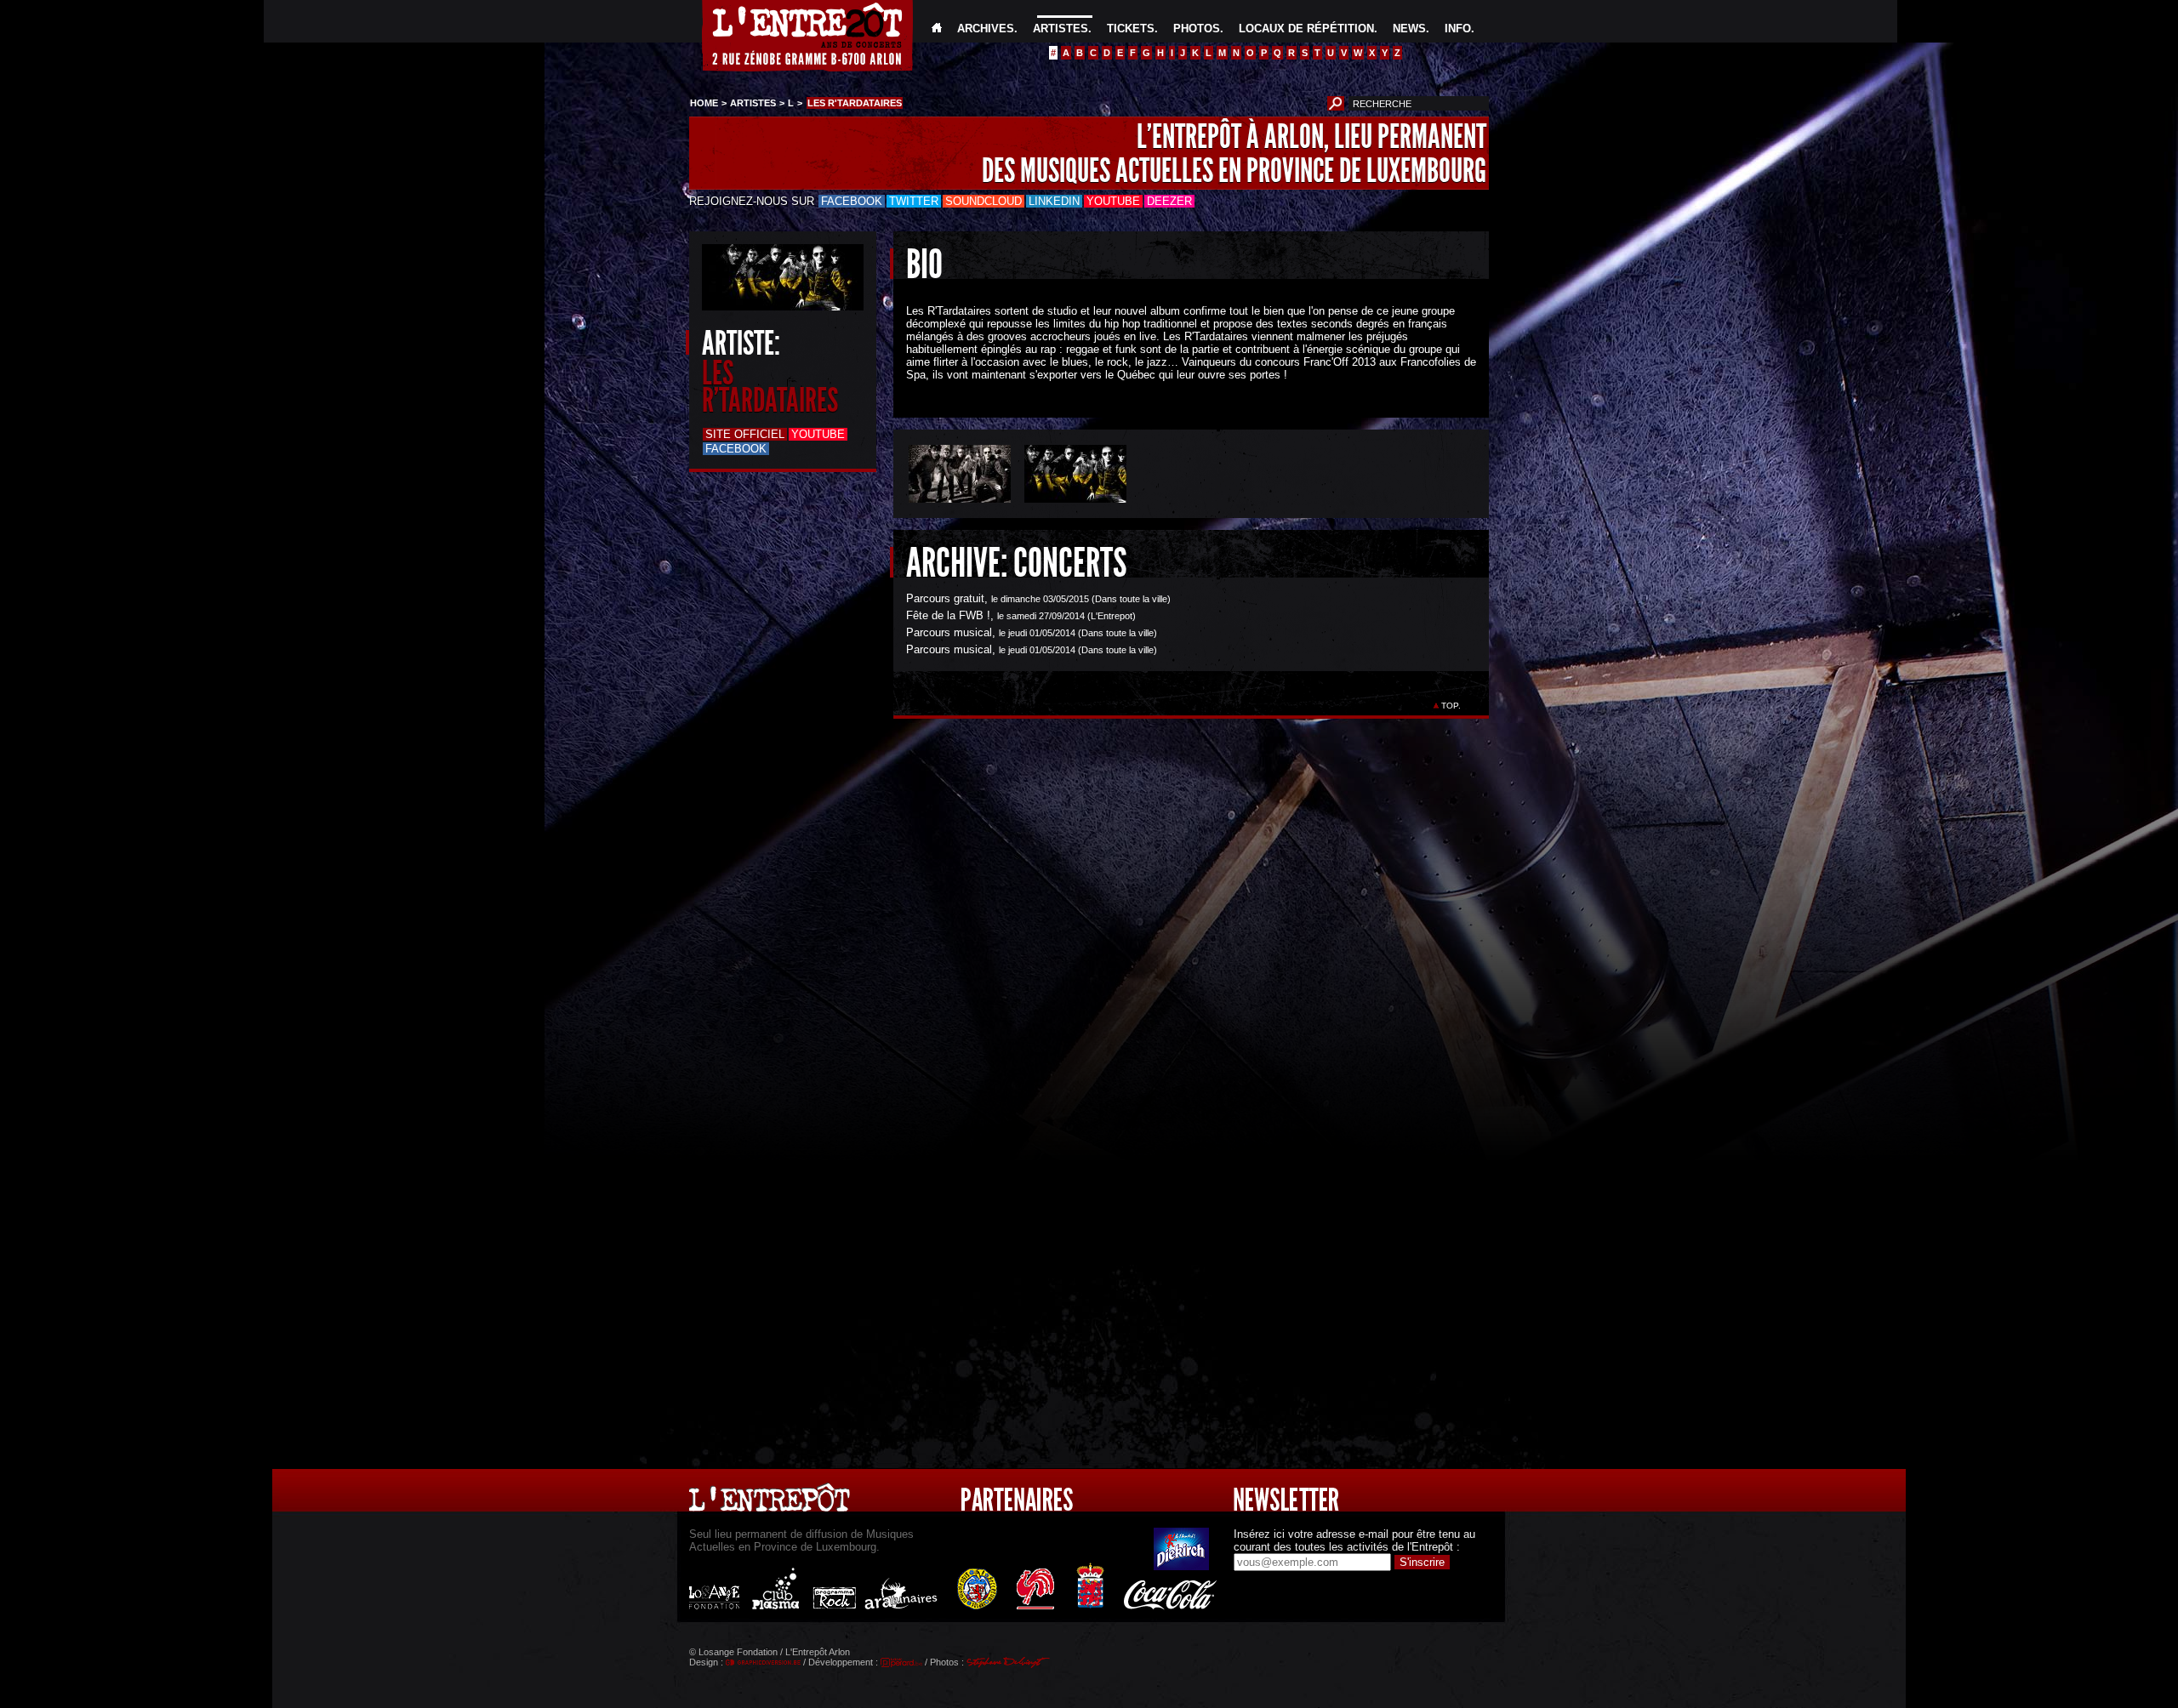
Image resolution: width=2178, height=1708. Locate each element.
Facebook (852, 201)
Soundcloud (984, 201)
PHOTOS (1197, 28)
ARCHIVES (986, 28)
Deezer (1169, 201)
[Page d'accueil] (937, 28)
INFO (1458, 28)
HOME (704, 103)
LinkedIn (1054, 201)
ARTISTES (1060, 28)
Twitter (914, 201)
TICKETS (1131, 28)
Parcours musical (949, 632)
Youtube (1113, 201)
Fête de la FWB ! (948, 615)
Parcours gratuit (945, 598)
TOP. (1451, 706)
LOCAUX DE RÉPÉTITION (1306, 28)
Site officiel (745, 434)
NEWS (1409, 28)
